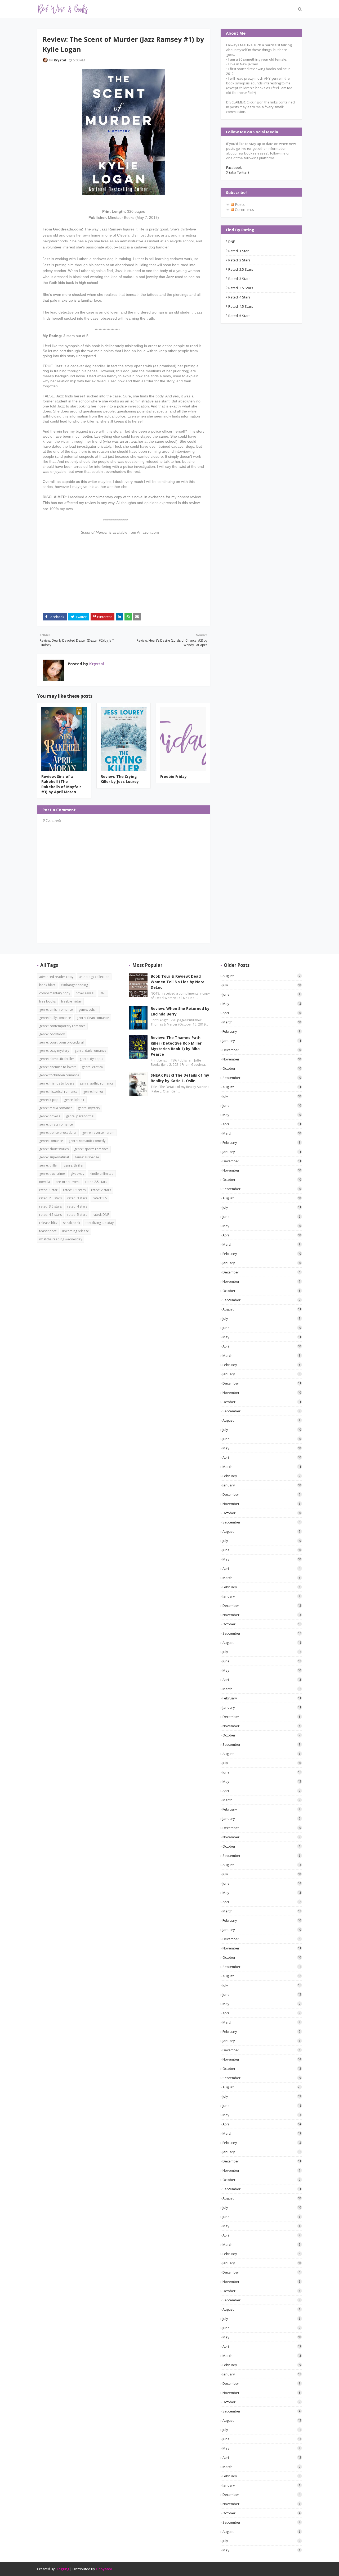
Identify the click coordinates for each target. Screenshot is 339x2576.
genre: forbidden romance (59, 1075)
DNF (231, 242)
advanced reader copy (56, 977)
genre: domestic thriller (57, 1059)
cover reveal (85, 993)
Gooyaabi (104, 2569)
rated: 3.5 (100, 1198)
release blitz (48, 1223)
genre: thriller (74, 1165)
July (262, 985)
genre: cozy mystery (54, 1051)
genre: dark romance (90, 1051)
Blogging (62, 2569)
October (262, 1068)
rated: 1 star (238, 251)
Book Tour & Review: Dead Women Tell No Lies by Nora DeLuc (178, 982)
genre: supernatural (54, 1157)
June (261, 994)
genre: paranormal (80, 1116)
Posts (239, 204)
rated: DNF (101, 1215)
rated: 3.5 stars (241, 288)
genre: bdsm (88, 1010)
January (262, 1041)
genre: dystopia (92, 1059)
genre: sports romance (91, 1149)
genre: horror (93, 1092)
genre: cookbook (52, 1034)
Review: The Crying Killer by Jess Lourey (120, 779)
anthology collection (94, 977)
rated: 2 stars (239, 260)
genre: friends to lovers (57, 1083)
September (262, 1078)
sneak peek (72, 1223)
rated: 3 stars (239, 279)
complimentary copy (55, 993)
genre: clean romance (93, 1018)
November (262, 1059)
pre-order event (68, 1182)
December (262, 1050)
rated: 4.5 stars (241, 306)
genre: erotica (92, 1067)
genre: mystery (89, 1108)
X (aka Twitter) (237, 172)
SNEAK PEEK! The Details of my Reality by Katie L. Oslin (180, 1078)
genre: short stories (54, 1149)
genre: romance (51, 1141)
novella (45, 1182)
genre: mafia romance (56, 1108)
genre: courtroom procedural (61, 1042)
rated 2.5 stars (96, 1182)
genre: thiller (49, 1165)
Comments (244, 209)
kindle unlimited (102, 1174)
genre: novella (50, 1116)
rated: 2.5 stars (241, 269)
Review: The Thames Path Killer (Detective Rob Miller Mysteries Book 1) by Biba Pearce (176, 1046)
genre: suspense (87, 1157)
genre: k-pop (49, 1100)
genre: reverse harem (98, 1133)
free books (47, 1001)
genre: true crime (52, 1174)
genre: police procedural (58, 1133)
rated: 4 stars (239, 297)
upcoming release (75, 1231)
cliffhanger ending (74, 985)
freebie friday (71, 1001)
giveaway (77, 1174)
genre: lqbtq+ (74, 1100)
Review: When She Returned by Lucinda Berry (180, 1011)
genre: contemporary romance (62, 1026)
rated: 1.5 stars (74, 1190)
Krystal (60, 60)
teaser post (48, 1231)
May (262, 1004)
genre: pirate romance (56, 1124)
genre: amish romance (56, 1010)
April (262, 1013)
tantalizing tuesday (100, 1223)
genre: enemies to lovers (58, 1067)
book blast (47, 985)
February (261, 1031)
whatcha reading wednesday (61, 1239)
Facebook (234, 167)
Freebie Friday (173, 776)
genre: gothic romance (97, 1083)
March (262, 1022)
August (261, 976)
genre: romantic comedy (87, 1141)
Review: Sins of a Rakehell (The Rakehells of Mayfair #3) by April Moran (61, 784)
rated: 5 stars (239, 316)
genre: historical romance (58, 1092)
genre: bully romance (55, 1018)
